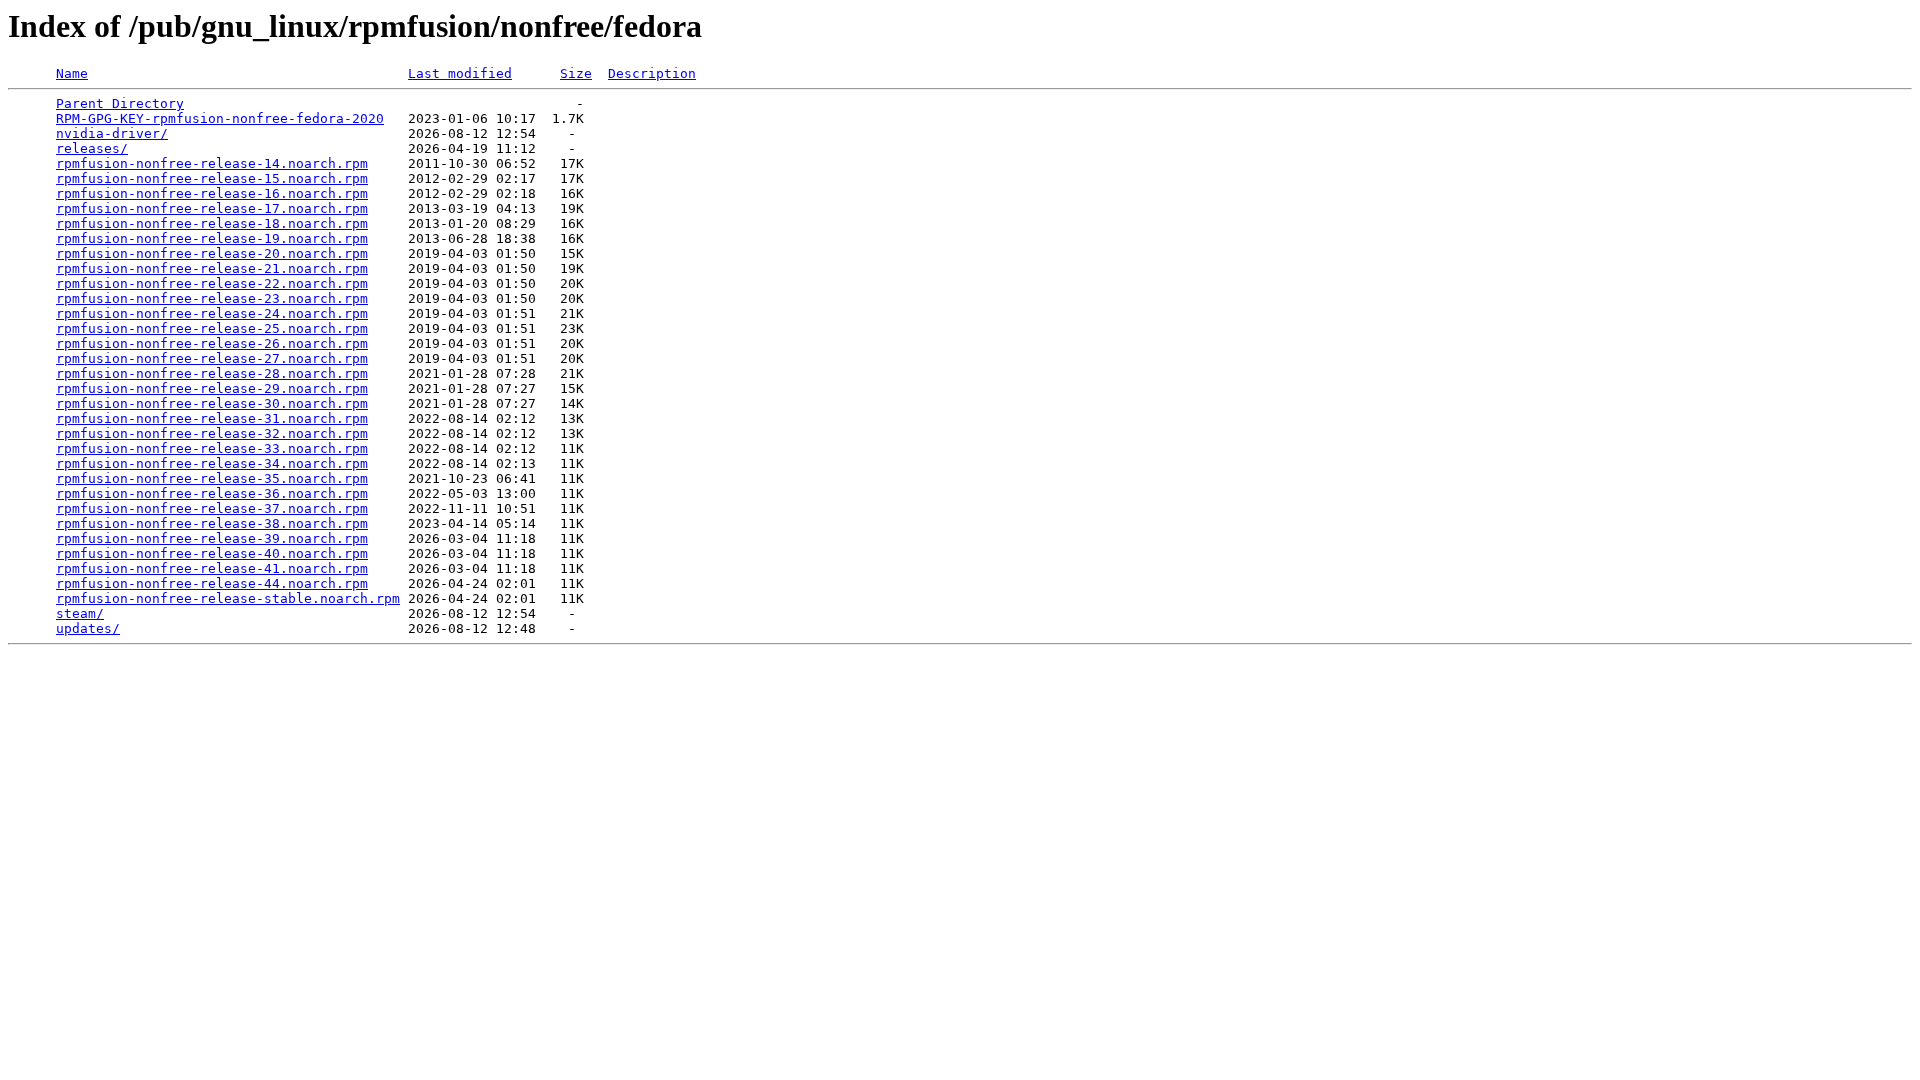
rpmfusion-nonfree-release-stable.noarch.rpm (228, 598)
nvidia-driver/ (112, 133)
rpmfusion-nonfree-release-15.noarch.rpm (212, 178)
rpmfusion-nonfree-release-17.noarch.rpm (212, 208)
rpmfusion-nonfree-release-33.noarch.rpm (212, 448)
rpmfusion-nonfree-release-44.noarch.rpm (212, 583)
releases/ (92, 148)
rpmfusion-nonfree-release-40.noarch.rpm (212, 553)
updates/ (88, 628)
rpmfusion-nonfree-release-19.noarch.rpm (212, 238)
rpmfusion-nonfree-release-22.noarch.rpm (212, 283)
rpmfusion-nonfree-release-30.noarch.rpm (212, 403)
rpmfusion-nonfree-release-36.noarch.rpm (212, 493)
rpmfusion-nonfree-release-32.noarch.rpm (212, 433)
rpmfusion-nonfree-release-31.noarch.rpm (212, 418)
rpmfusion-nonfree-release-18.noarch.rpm (212, 223)
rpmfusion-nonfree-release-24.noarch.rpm (212, 313)
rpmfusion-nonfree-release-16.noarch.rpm (212, 193)
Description (652, 73)
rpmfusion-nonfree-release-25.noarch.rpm (212, 328)
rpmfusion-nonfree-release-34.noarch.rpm (212, 463)
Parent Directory (120, 103)
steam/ (80, 613)
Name (72, 73)
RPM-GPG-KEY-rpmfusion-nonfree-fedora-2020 (220, 118)
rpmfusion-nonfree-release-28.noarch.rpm (212, 373)
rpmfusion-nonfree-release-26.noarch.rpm (212, 343)
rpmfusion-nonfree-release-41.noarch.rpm (212, 568)
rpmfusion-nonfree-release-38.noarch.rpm (212, 523)
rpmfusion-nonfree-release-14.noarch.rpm (212, 163)
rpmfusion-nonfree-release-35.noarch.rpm (212, 478)
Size (576, 73)
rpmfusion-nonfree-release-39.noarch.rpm (212, 538)
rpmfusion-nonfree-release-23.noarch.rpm (212, 298)
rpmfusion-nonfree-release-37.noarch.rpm (212, 508)
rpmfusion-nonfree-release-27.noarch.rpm (212, 358)
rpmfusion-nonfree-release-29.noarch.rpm (212, 388)
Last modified (460, 73)
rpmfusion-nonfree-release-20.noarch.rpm (212, 253)
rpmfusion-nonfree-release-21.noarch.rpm (212, 268)
